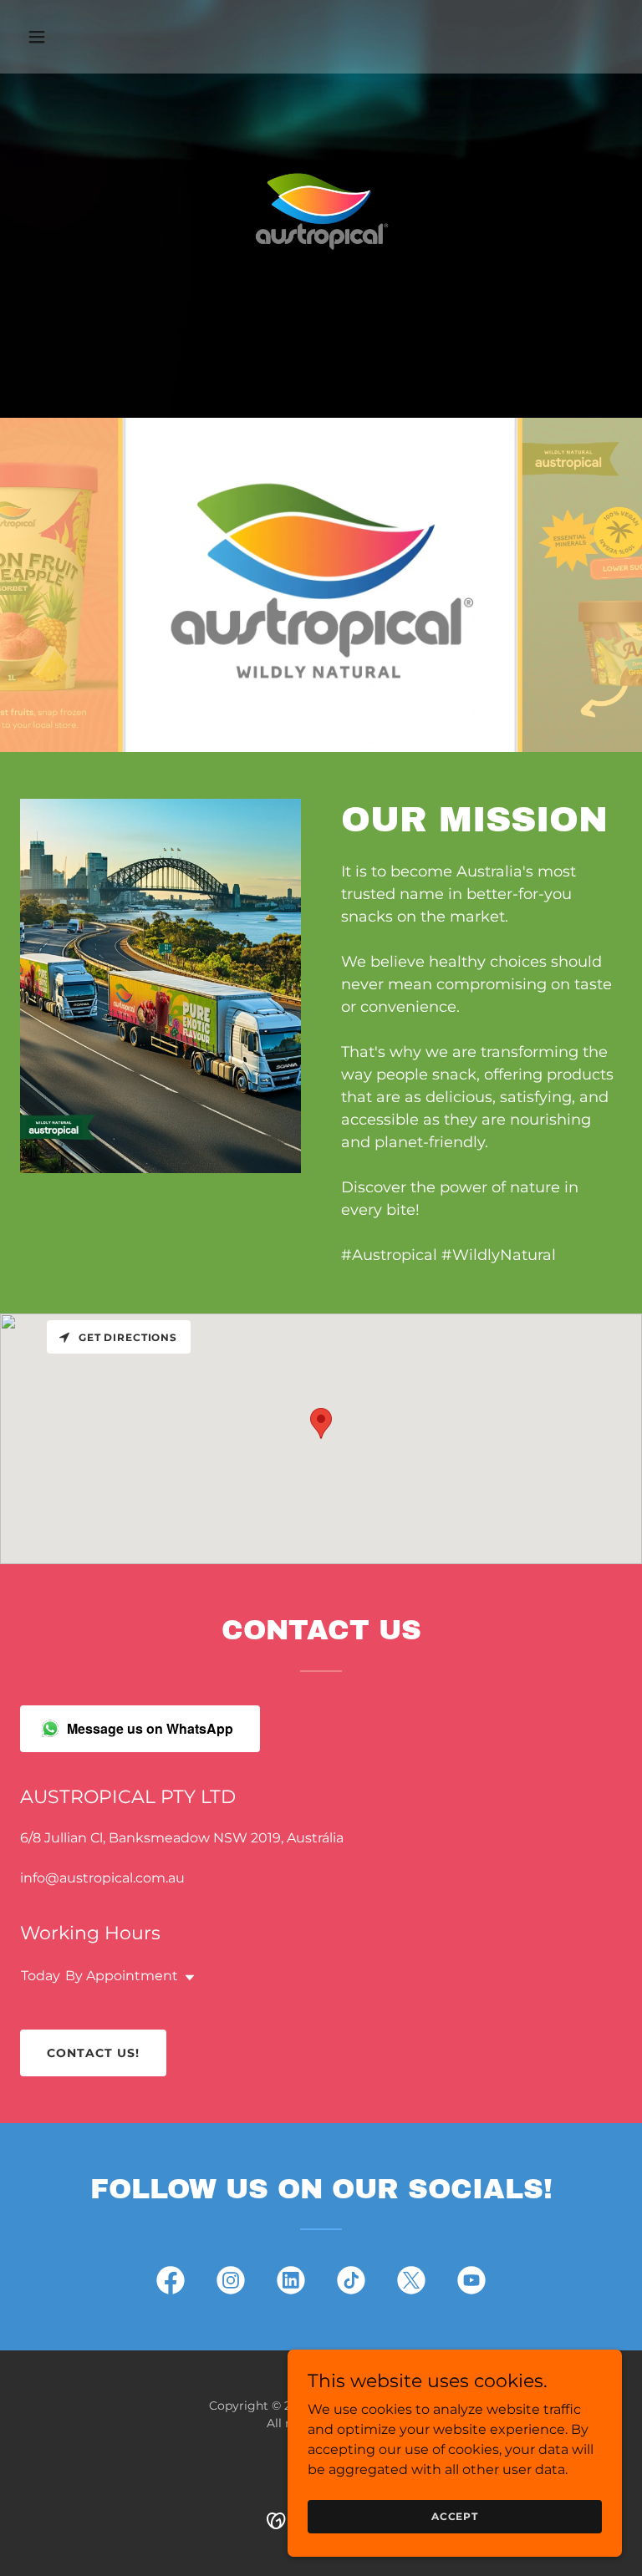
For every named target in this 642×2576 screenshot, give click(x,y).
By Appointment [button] (122, 1976)
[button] (65, 37)
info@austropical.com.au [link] (102, 1878)
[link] (171, 2284)
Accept (455, 2516)
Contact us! (93, 2053)
